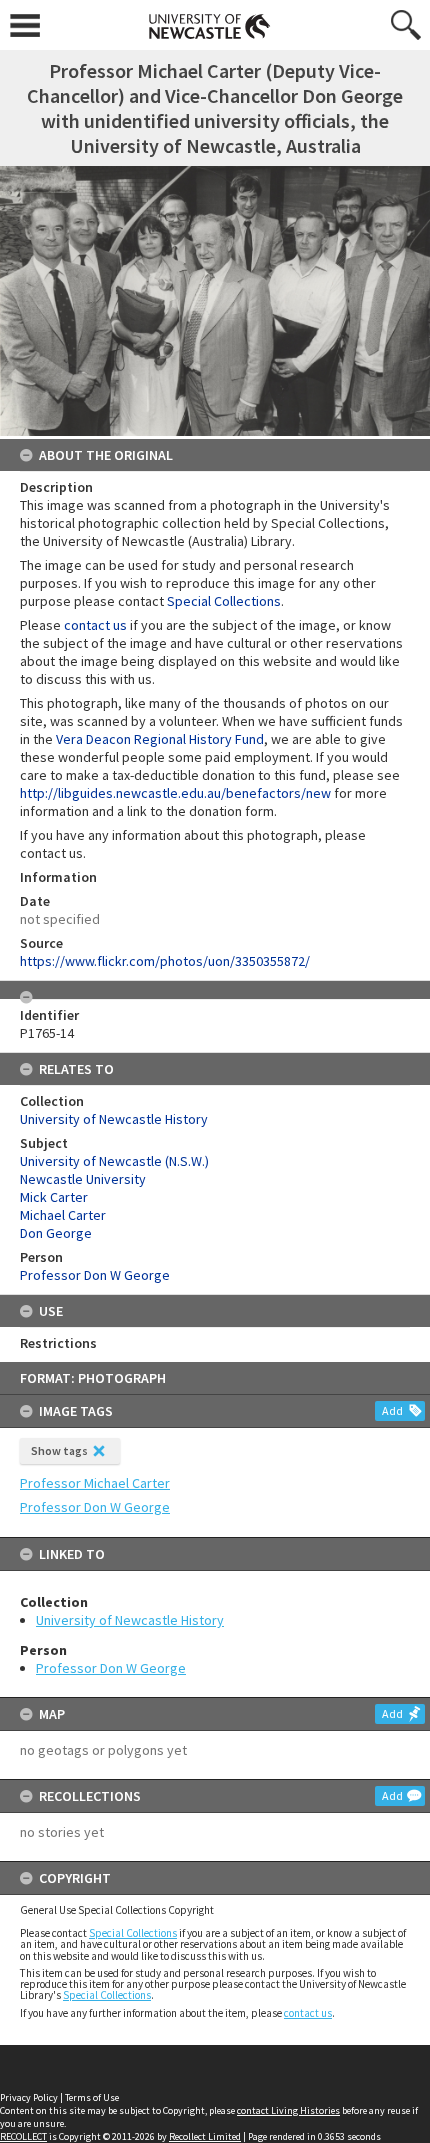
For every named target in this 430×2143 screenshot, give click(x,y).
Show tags (59, 1450)
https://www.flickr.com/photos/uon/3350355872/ (165, 961)
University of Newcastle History (130, 1620)
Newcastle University (83, 1179)
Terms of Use (92, 2097)
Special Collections (133, 1933)
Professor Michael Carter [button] (95, 1483)
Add (392, 1410)
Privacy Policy (29, 2097)
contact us (308, 2013)
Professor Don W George (111, 1668)
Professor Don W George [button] (95, 1507)
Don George (56, 1233)
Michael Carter (63, 1215)
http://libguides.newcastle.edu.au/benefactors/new (175, 793)
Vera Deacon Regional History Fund (160, 739)
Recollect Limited (205, 2136)
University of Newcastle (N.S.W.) (114, 1161)
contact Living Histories (288, 2110)
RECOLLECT (23, 2136)
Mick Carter (54, 1197)
